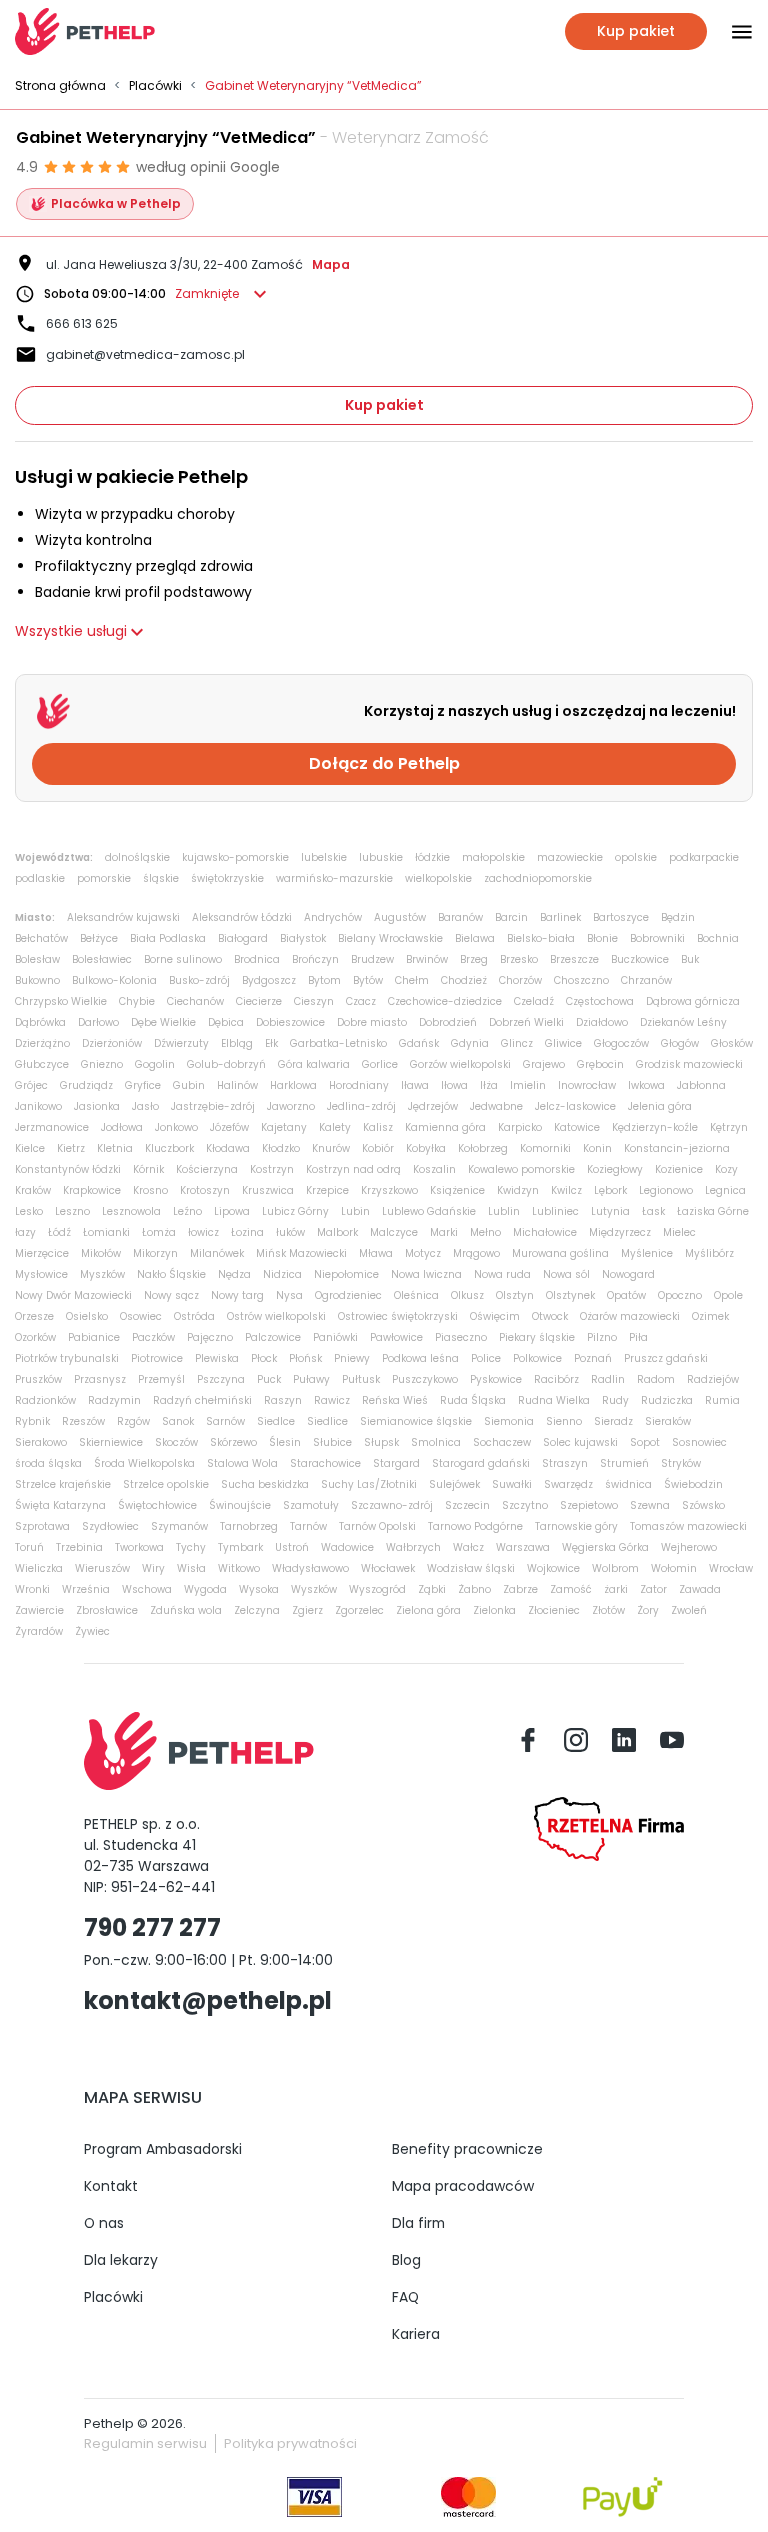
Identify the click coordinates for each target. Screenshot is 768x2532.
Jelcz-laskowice (575, 1106)
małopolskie (493, 857)
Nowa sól (566, 1274)
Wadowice (347, 1547)
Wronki (32, 1589)
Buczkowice (640, 959)
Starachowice (325, 1463)
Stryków (681, 1463)
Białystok (303, 938)
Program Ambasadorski (163, 2149)
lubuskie (381, 857)
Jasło (145, 1106)
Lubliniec (555, 1211)
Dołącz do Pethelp (384, 763)
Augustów (400, 917)
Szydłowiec (110, 1526)
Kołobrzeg (483, 1148)
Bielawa (475, 938)
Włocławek (388, 1568)
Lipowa (232, 1211)
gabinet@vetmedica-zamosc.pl (145, 354)
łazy (25, 1232)
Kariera (416, 2334)
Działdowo (602, 1022)
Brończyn (315, 959)
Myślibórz (709, 1253)
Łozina (247, 1232)
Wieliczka (39, 1568)
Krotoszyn (205, 1190)
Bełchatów (41, 938)
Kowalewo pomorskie (521, 1169)
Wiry (153, 1568)
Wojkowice (553, 1568)
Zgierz (307, 1610)
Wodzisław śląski (471, 1568)
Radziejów (713, 1379)
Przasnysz (100, 1379)
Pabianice (94, 1337)
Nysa (289, 1295)
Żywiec (92, 1631)
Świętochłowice (157, 1505)
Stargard (396, 1463)
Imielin (528, 1085)
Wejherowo (689, 1547)
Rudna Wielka (554, 1400)
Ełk (271, 1043)
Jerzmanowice (52, 1127)
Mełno (485, 1232)
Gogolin (155, 1064)
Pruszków (38, 1379)
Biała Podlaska (168, 938)
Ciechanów (195, 1001)
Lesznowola (131, 1211)
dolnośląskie (137, 857)
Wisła (191, 1568)
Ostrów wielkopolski (276, 1316)
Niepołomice (346, 1274)
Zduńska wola (186, 1610)
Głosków (732, 1043)
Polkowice (537, 1358)
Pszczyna (221, 1379)
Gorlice (380, 1064)
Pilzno (602, 1337)
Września (86, 1589)
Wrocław (731, 1568)
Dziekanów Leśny (683, 1022)
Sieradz (613, 1421)
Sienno (564, 1421)
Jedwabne (496, 1106)
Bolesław (37, 959)
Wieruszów (102, 1568)
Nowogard (628, 1274)
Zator (653, 1589)
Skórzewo (233, 1442)
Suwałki (512, 1484)
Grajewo (544, 1064)
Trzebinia (79, 1547)
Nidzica (282, 1274)
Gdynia (470, 1043)
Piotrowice (157, 1358)
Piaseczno (461, 1337)
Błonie (602, 938)
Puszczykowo (425, 1379)
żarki (616, 1589)
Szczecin (467, 1505)
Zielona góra (428, 1610)
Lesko (29, 1211)
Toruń (29, 1547)
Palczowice (273, 1337)
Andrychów (333, 917)
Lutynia (610, 1211)
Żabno (474, 1589)
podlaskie (40, 878)
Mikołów (101, 1253)
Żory (648, 1610)
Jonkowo (176, 1127)
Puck (269, 1379)
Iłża (489, 1085)
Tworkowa (139, 1547)
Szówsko (703, 1505)
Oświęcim (495, 1316)
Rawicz (332, 1400)
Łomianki (106, 1232)
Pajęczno (210, 1337)
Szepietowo (589, 1505)
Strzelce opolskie (166, 1484)
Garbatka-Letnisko (338, 1043)
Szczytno (525, 1505)
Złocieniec (554, 1610)
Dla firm (418, 2223)
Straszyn (565, 1463)
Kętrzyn (729, 1127)
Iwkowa (646, 1085)
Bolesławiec (102, 959)
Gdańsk (419, 1043)
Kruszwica (268, 1190)
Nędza (234, 1274)
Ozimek (710, 1316)
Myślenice (647, 1253)
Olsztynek (570, 1295)
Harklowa (293, 1085)
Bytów (368, 980)
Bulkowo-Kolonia (114, 980)
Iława (415, 1085)
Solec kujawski (580, 1442)
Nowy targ (237, 1295)
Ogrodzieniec (348, 1295)
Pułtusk (361, 1379)
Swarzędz (568, 1484)
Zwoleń (689, 1610)
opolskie (636, 857)
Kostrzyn (272, 1169)
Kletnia (115, 1148)
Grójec (31, 1085)
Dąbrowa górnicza (693, 1001)
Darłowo (98, 1022)
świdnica (628, 1484)
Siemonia (509, 1421)
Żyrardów (39, 1631)
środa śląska (48, 1463)
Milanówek (217, 1253)
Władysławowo (310, 1568)
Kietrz (71, 1148)
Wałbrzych (413, 1547)
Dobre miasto (372, 1022)
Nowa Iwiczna (426, 1274)
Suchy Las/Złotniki (369, 1484)
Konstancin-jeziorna (677, 1148)
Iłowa (454, 1085)
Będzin (678, 917)
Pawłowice (396, 1337)
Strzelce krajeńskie (63, 1484)
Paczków (153, 1337)
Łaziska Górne (713, 1211)
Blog (406, 2260)
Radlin (608, 1379)
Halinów (237, 1085)
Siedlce (276, 1421)
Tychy (191, 1547)
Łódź (59, 1232)
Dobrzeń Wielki (526, 1022)
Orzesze (34, 1316)
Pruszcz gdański (666, 1358)
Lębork (610, 1190)
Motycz (423, 1253)
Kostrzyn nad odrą (353, 1169)
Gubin (189, 1085)
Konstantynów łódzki (68, 1169)
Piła (638, 1337)
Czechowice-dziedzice (445, 1001)
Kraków (33, 1190)
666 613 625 (82, 323)
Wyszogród (377, 1589)
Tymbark (240, 1547)
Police (486, 1358)
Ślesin (285, 1442)
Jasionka (97, 1106)
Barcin (511, 917)
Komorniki (545, 1148)
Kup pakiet (384, 405)
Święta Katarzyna (60, 1505)
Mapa (331, 264)
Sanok (178, 1421)
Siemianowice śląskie (416, 1421)
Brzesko (519, 959)
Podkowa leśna (420, 1358)
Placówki (155, 86)
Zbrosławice (107, 1610)
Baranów (460, 917)
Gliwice (563, 1043)
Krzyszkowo (389, 1190)
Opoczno (680, 1295)
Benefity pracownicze (467, 2149)
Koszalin (434, 1169)
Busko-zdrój (199, 980)
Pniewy (352, 1358)
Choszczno (581, 980)
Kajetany (284, 1127)
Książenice (457, 1190)
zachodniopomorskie (538, 878)
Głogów (680, 1043)
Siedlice (327, 1421)
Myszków (102, 1274)
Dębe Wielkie (163, 1022)
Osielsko (87, 1316)
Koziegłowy (615, 1169)
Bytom (324, 980)
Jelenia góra (660, 1106)
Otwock (550, 1316)
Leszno (72, 1211)
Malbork (337, 1232)
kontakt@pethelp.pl (208, 2000)
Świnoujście (240, 1505)
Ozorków (35, 1337)
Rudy (615, 1400)
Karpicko (520, 1127)
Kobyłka (426, 1148)
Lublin (504, 1211)
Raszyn (283, 1400)
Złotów (608, 1610)
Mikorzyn (155, 1253)
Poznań (593, 1358)
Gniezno (102, 1064)
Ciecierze (259, 1001)
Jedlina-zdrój (361, 1106)
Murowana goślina (560, 1253)
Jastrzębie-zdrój (213, 1106)
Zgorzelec (359, 1610)
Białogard (243, 938)
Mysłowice (41, 1274)
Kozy (726, 1169)
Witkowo (239, 1568)
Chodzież (464, 980)
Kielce (30, 1148)
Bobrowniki (657, 938)
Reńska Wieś (395, 1400)
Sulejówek (454, 1484)
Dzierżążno (42, 1043)
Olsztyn (515, 1295)
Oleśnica (416, 1295)
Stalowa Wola (242, 1463)
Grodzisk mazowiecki (689, 1064)
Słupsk (381, 1442)
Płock (264, 1358)
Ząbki (432, 1589)
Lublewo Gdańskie (429, 1211)
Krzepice (327, 1190)
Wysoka (259, 1589)
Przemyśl (161, 1379)
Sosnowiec (699, 1442)
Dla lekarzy (121, 2260)
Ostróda (194, 1316)
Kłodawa (228, 1148)
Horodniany (359, 1085)
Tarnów (308, 1526)
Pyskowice (496, 1379)
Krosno (150, 1190)
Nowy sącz (171, 1295)
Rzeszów (83, 1421)
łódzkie (432, 857)
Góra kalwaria (314, 1064)
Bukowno (37, 980)
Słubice (332, 1442)
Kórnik (148, 1169)
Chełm (412, 980)
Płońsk (305, 1358)
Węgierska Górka (605, 1547)
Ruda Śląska (473, 1400)
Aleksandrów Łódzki (242, 917)
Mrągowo (476, 1253)
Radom (656, 1379)
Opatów (626, 1295)
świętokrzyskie (227, 878)
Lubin (355, 1211)
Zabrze (520, 1589)
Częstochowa (600, 1001)
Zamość (571, 1589)
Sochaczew (502, 1442)
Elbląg (237, 1043)
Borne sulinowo (183, 959)
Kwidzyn (518, 1190)
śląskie (161, 878)
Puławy (311, 1379)
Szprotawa (42, 1526)
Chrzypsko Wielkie (61, 1001)
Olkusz (467, 1295)
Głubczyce (42, 1064)
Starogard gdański (481, 1463)
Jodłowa (122, 1127)
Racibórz (556, 1379)
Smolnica (436, 1442)
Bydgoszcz (269, 980)
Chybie (137, 1001)
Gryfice (143, 1085)
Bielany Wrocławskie (390, 938)
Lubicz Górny (295, 1211)
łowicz (203, 1232)
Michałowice (545, 1232)
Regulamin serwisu (145, 2443)
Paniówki (335, 1337)
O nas (104, 2223)
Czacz (361, 1001)
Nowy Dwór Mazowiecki (73, 1295)
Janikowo (38, 1106)
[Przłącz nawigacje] (730, 32)
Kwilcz (566, 1190)
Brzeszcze (574, 959)
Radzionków (45, 1400)
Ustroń (292, 1547)
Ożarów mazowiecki (630, 1316)
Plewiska (217, 1358)
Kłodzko (281, 1148)
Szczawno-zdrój (392, 1505)
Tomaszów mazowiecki (688, 1526)
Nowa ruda (502, 1274)
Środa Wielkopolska (144, 1463)
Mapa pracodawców (463, 2186)
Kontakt (111, 2186)
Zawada (700, 1589)
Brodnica (257, 959)
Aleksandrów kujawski (123, 917)
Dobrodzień (448, 1022)
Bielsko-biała (541, 938)
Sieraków (668, 1421)
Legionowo (666, 1190)
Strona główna (60, 86)
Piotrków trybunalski (67, 1358)
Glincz (517, 1043)
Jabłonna (701, 1085)
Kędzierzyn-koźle (655, 1127)
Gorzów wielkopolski (460, 1064)
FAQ (405, 2297)
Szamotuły (311, 1505)
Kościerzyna (207, 1169)
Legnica (725, 1190)
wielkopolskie (438, 878)
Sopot (645, 1442)
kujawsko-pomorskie (235, 857)
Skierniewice (111, 1442)
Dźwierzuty (181, 1043)
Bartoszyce (621, 917)
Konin (597, 1148)
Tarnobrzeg (249, 1526)
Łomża (159, 1232)
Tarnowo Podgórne (475, 1526)
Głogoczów (621, 1043)
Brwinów (427, 959)
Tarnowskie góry (576, 1526)
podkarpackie (704, 857)
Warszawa (523, 1547)
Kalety (335, 1127)
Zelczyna (257, 1610)
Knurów (331, 1148)
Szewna (650, 1505)
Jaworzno (291, 1106)
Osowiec (141, 1316)
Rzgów (133, 1421)
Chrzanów (646, 980)
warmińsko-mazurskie (334, 878)
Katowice (577, 1127)
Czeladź (534, 1001)
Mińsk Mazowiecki (301, 1253)
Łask (653, 1211)
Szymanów (179, 1526)
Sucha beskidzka (265, 1484)
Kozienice (679, 1169)
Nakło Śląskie (171, 1274)
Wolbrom (615, 1568)
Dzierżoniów (112, 1043)
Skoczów (176, 1442)
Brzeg (474, 959)
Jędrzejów (433, 1106)
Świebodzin (693, 1484)
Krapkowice (92, 1190)
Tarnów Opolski (377, 1526)
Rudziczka (667, 1400)
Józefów (229, 1127)
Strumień (624, 1463)
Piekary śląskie (537, 1337)
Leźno (187, 1211)
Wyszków (314, 1589)
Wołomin (674, 1568)
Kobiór (378, 1148)
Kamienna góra (445, 1127)
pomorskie (104, 878)
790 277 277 (152, 1927)
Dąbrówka (40, 1022)
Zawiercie (39, 1610)
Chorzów (520, 980)
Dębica (226, 1022)
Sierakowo (41, 1442)
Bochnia (718, 938)
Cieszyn (314, 1001)
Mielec (679, 1232)
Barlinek (560, 917)
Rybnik (32, 1421)
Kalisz (378, 1127)
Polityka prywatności (290, 2443)
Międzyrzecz (620, 1232)
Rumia (722, 1400)
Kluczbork (169, 1148)
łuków (290, 1232)
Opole (728, 1295)
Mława (376, 1253)
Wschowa (147, 1589)
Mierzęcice (42, 1253)
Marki (444, 1232)
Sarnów (225, 1421)
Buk (690, 959)
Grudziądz (86, 1085)
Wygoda (205, 1589)
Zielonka (494, 1610)
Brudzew (372, 959)
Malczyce (394, 1232)
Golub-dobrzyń (226, 1064)
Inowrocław (587, 1085)
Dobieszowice (290, 1022)
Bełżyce (99, 938)
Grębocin (600, 1064)
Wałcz (468, 1547)
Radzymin (114, 1400)
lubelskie (324, 857)
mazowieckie (570, 857)
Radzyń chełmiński (202, 1400)
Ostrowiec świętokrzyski (398, 1316)
